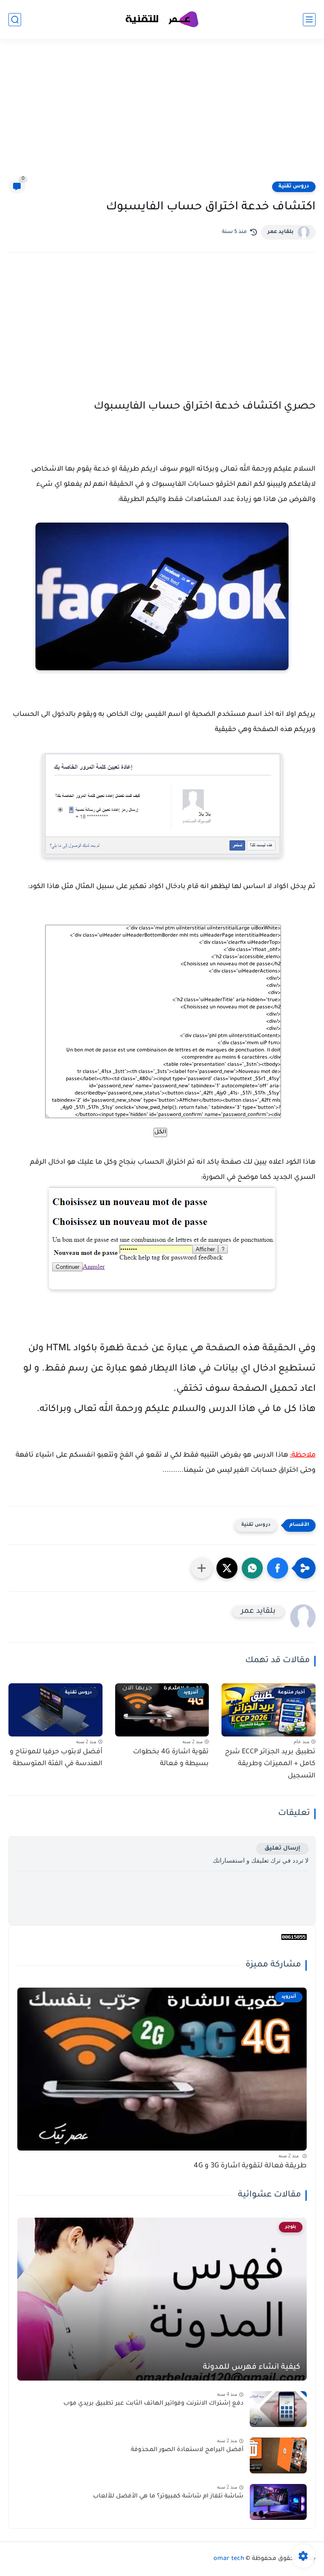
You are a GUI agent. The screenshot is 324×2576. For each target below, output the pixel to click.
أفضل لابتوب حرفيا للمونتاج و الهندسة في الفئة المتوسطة (56, 1758)
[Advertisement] (162, 115)
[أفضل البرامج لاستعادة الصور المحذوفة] (278, 2455)
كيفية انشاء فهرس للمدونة (252, 2367)
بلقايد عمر (281, 232)
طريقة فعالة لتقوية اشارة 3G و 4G (250, 2166)
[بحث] (15, 20)
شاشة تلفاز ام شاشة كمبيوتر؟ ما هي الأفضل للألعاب (168, 2497)
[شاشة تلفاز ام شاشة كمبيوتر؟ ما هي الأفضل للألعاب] (278, 2502)
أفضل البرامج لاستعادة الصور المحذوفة (187, 2450)
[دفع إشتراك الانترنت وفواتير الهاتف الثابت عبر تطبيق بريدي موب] (278, 2409)
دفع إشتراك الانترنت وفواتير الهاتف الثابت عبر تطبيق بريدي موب (153, 2404)
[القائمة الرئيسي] (309, 20)
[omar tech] (162, 20)
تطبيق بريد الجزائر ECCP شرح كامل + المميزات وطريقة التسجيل (270, 1764)
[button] (278, 1568)
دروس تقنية (294, 187)
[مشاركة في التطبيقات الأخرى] (202, 1568)
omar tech (229, 2559)
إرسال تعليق (282, 1849)
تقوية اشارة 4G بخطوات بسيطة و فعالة (171, 1758)
